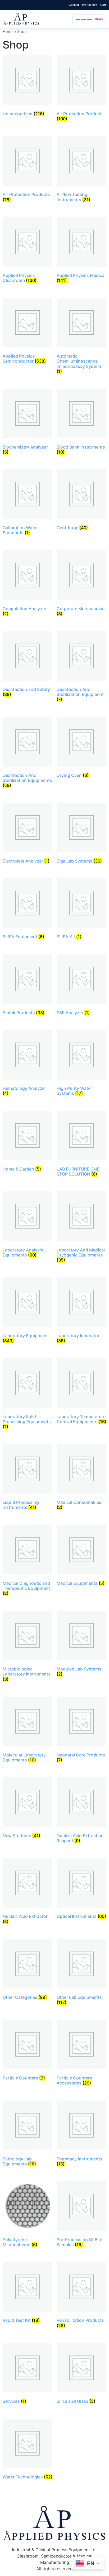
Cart (103, 5)
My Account (90, 5)
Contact (74, 5)
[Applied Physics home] (37, 19)
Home (8, 32)
